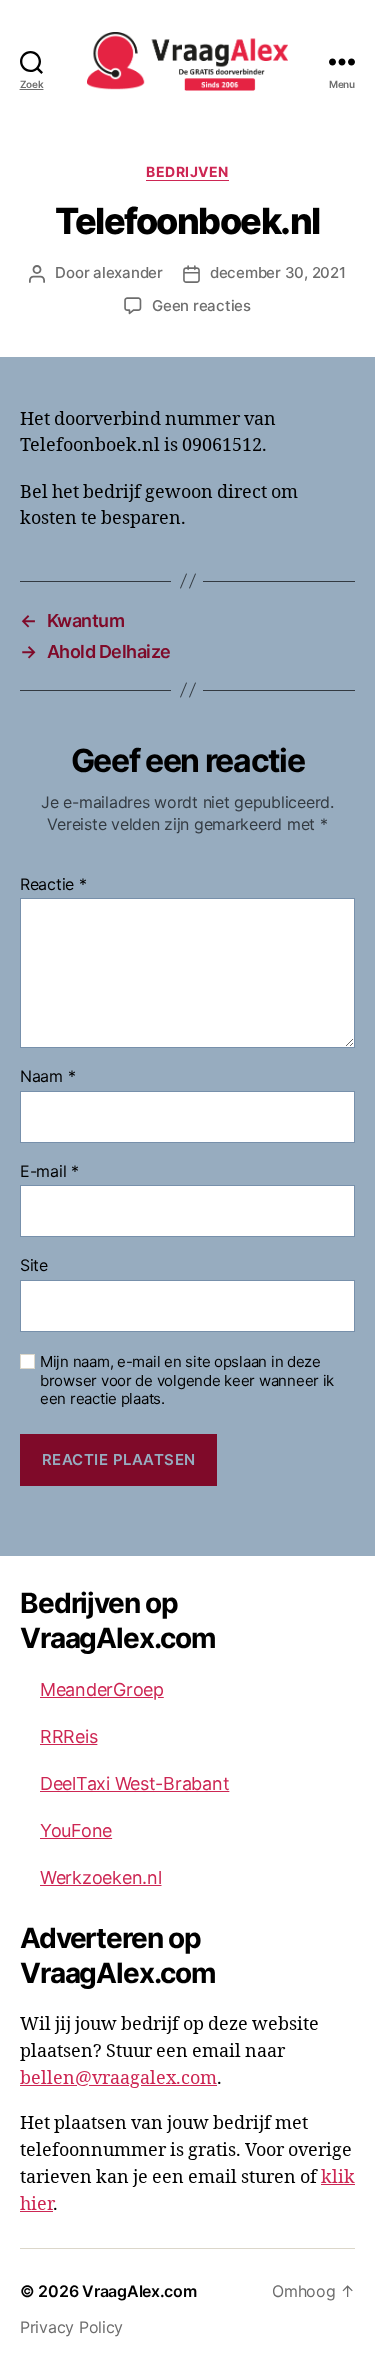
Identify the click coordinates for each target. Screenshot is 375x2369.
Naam (47, 1077)
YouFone (76, 1830)
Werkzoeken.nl (101, 1877)
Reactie (53, 885)
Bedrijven (187, 171)
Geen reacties (201, 305)
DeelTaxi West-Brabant (134, 1783)
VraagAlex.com (139, 2291)
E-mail (49, 1172)
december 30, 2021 (278, 272)
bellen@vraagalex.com (118, 2078)
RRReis (68, 1736)
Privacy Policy (71, 2327)
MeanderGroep (102, 1689)
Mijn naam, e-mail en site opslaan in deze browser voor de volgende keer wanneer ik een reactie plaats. (187, 1381)
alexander (128, 272)
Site (34, 1266)
